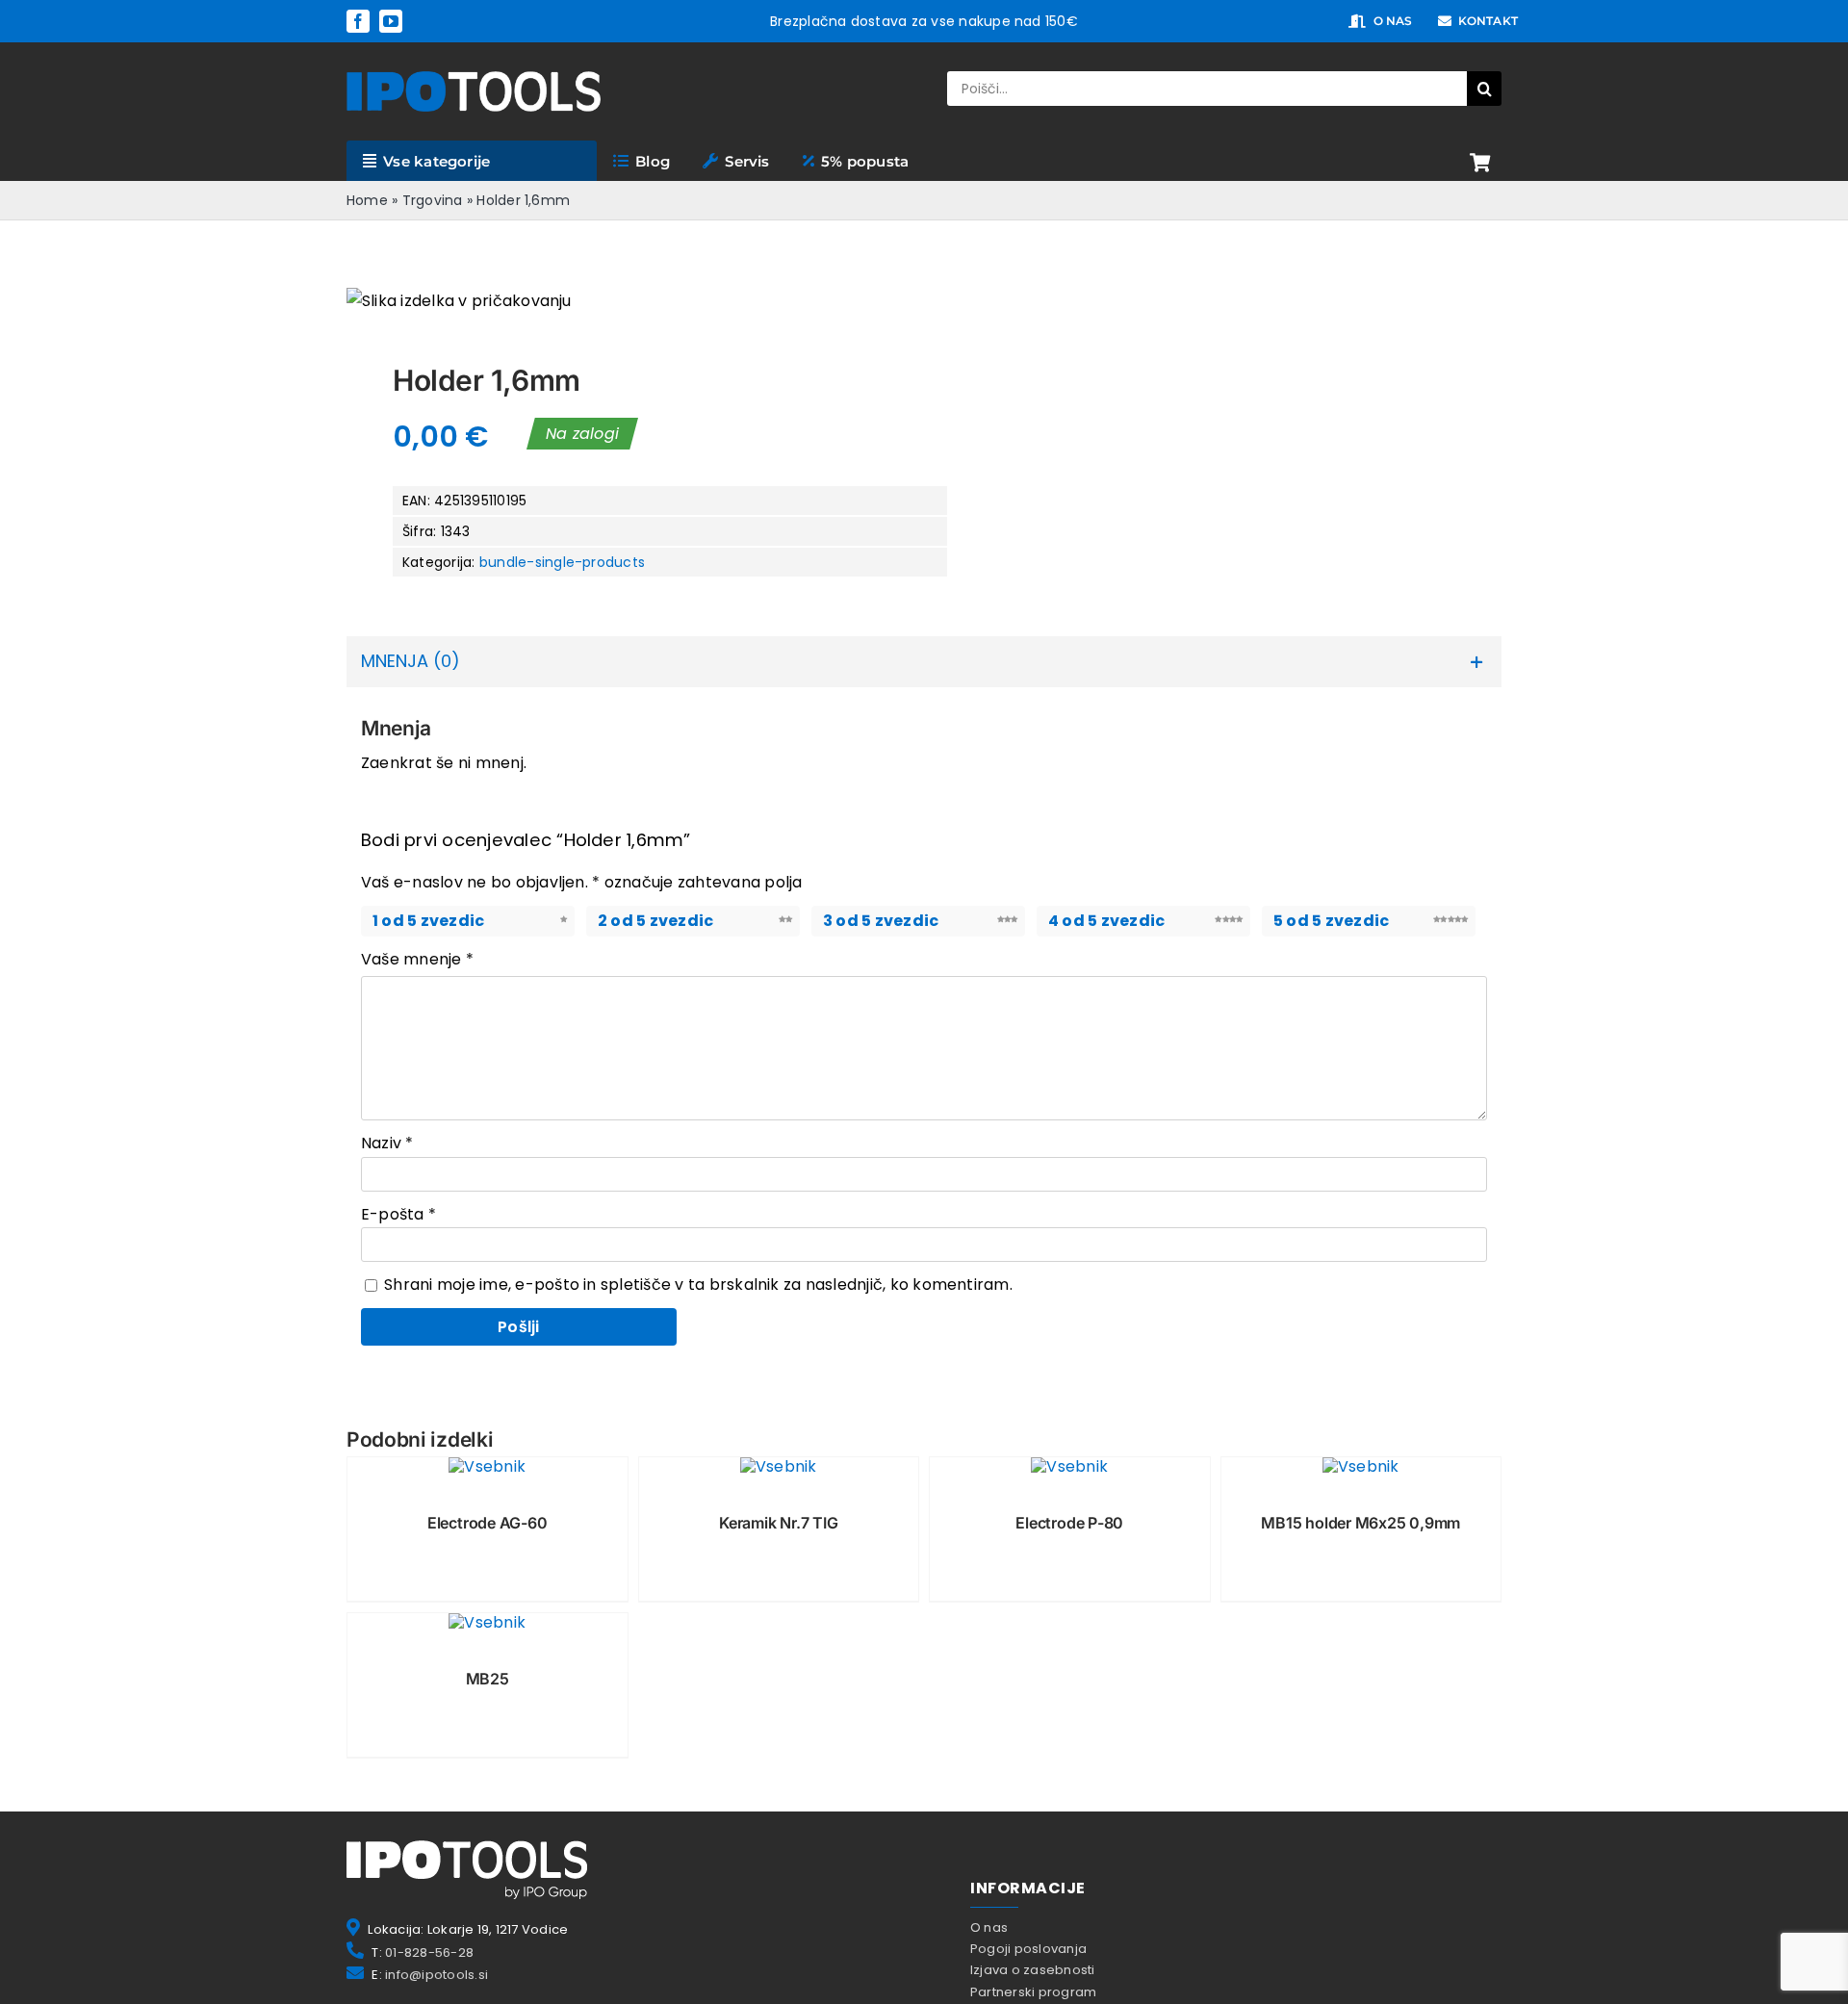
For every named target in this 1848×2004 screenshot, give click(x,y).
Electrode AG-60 (488, 1523)
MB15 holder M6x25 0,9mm (1360, 1523)
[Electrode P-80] (1070, 1466)
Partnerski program (1033, 1992)
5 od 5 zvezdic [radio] (1331, 921)
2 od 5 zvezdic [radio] (655, 921)
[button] (924, 662)
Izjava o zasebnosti (1033, 1970)
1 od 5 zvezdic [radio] (428, 921)
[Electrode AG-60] (488, 1466)
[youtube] (391, 21)
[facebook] (358, 21)
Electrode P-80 (1069, 1523)
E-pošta (398, 1214)
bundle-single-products (562, 562)
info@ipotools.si (436, 1975)
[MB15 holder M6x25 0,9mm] (1361, 1466)
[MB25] (488, 1622)
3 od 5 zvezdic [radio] (881, 921)
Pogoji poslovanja (1028, 1949)
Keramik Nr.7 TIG (778, 1523)
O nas (989, 1927)
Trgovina (433, 200)
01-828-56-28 (429, 1953)
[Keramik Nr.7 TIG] (779, 1466)
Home (367, 200)
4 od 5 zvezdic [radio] (1106, 921)
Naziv (387, 1143)
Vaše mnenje (417, 959)
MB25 (488, 1679)
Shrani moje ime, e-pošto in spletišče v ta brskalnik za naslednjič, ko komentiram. (698, 1285)
